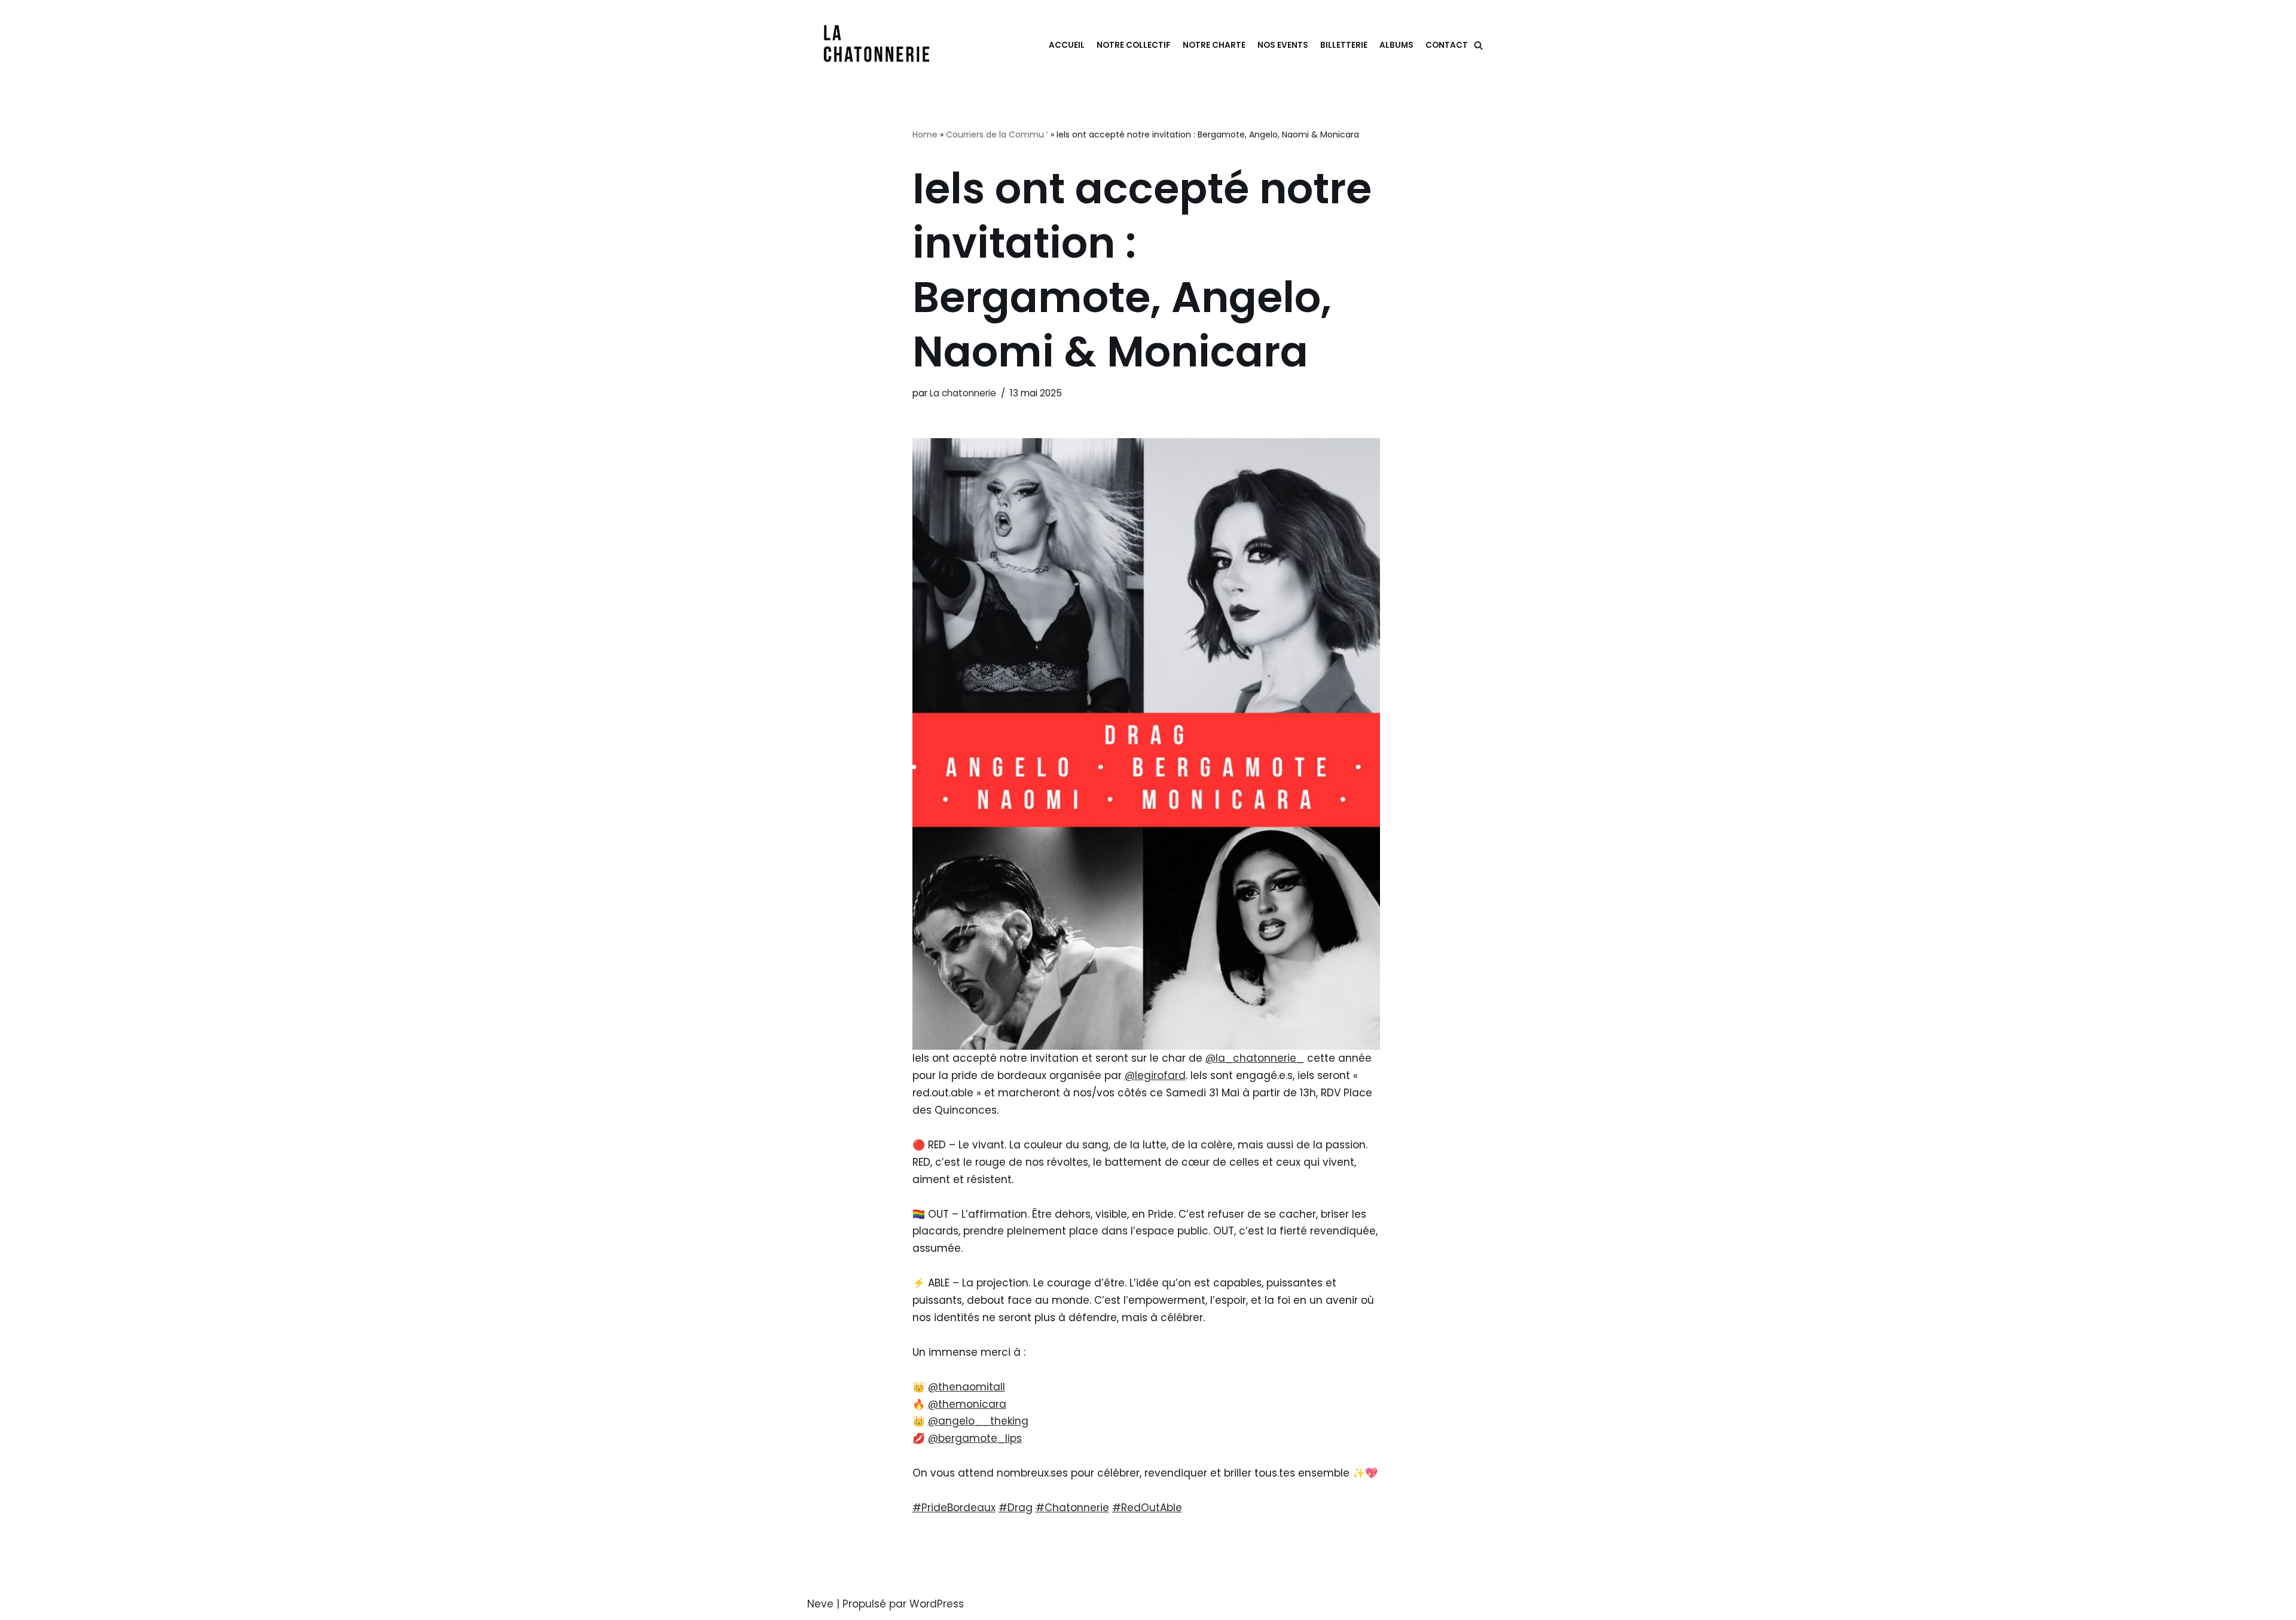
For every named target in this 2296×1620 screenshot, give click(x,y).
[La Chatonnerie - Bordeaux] (880, 45)
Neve (820, 1604)
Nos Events (1283, 45)
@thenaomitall (967, 1387)
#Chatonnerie (1072, 1508)
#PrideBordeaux (954, 1508)
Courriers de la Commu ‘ (997, 135)
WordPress (937, 1604)
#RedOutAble (1147, 1508)
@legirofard (1155, 1075)
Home (925, 135)
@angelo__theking (978, 1421)
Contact (1447, 45)
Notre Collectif (1134, 45)
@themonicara (967, 1404)
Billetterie (1344, 45)
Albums (1396, 45)
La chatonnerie (963, 393)
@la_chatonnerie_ (1255, 1058)
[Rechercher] (1478, 45)
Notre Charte (1214, 45)
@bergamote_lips (975, 1438)
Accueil (1067, 45)
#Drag (1016, 1508)
